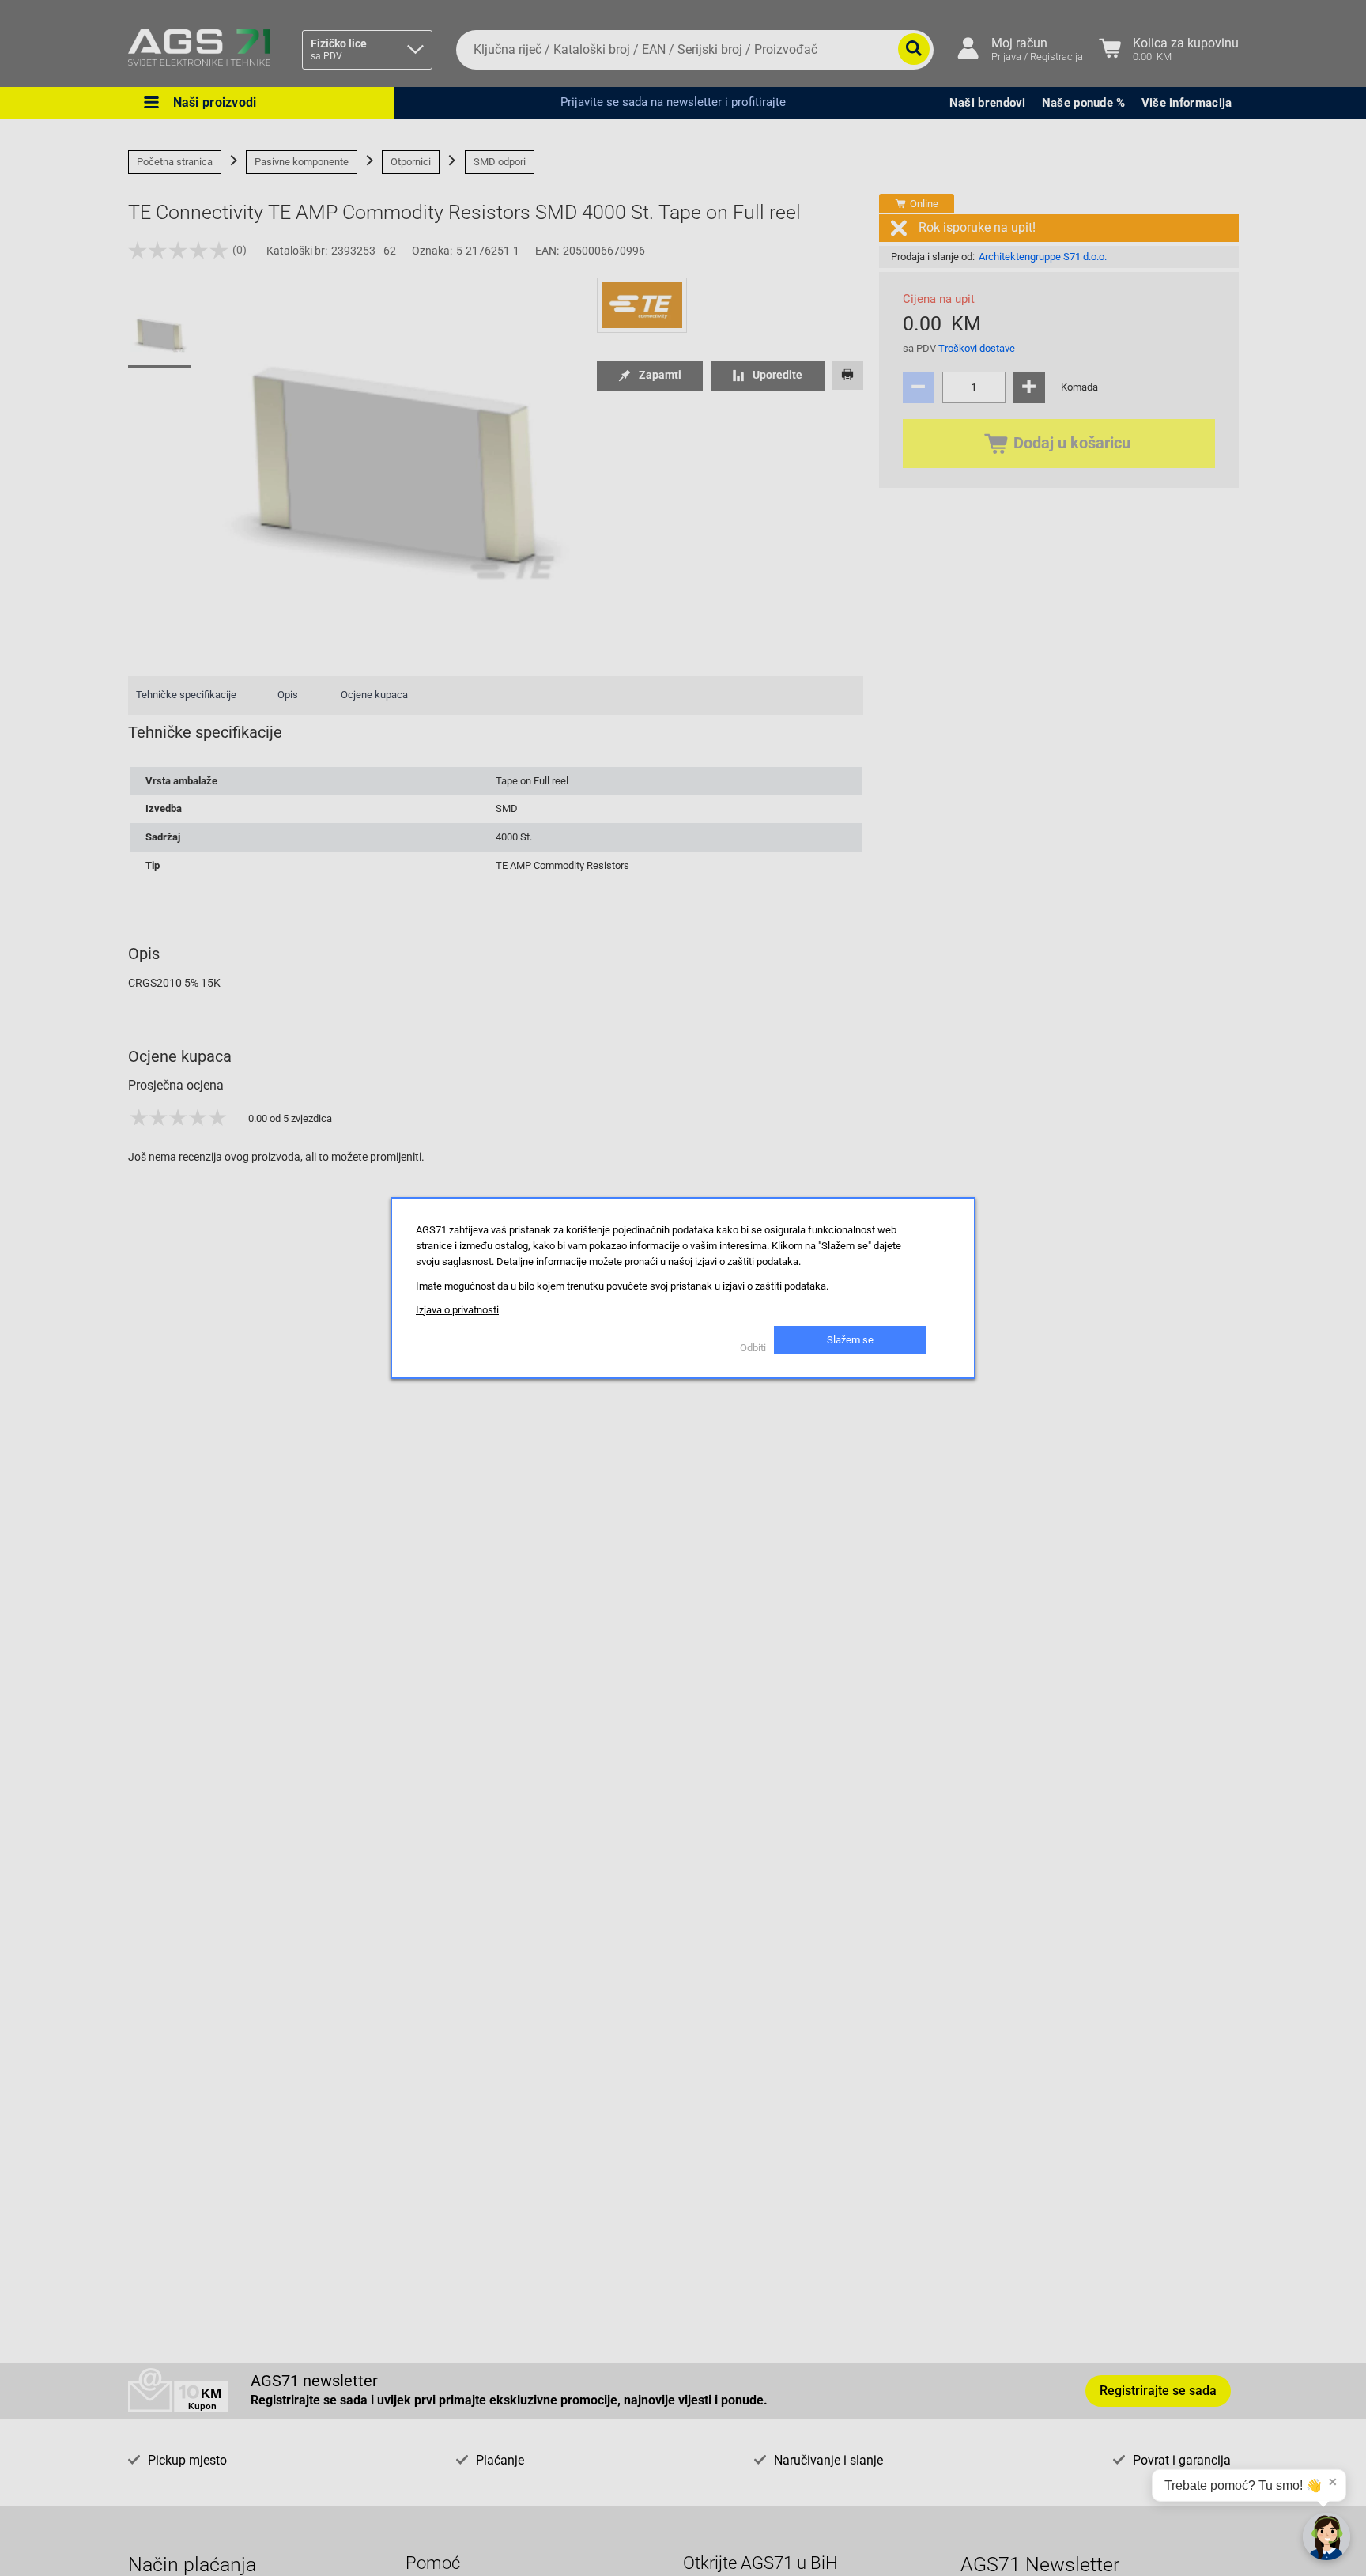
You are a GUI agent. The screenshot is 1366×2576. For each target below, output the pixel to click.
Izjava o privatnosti (457, 1310)
